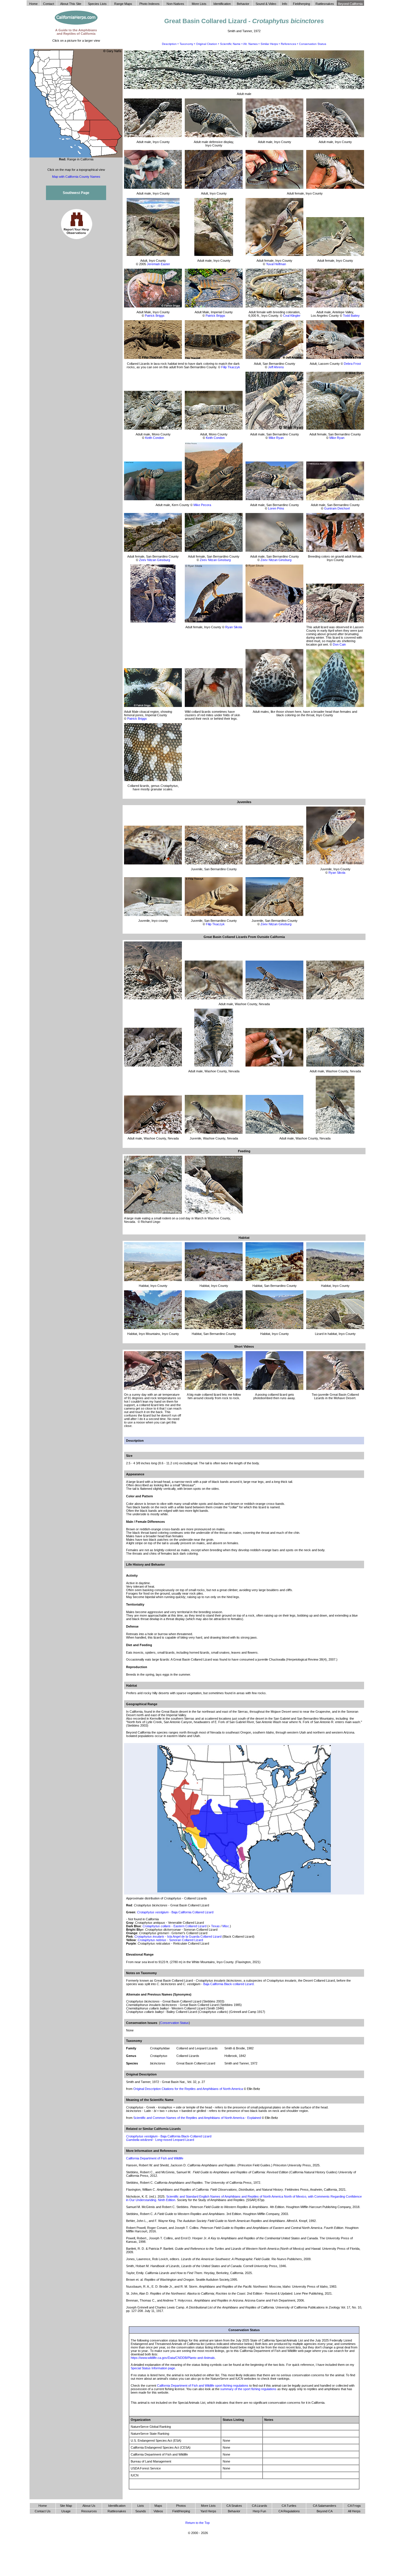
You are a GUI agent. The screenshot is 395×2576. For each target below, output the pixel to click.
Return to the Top (197, 2523)
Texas (215, 1926)
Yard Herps (208, 2511)
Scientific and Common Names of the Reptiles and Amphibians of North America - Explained (197, 2118)
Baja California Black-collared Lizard (228, 1984)
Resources (89, 2511)
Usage (66, 2511)
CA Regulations (289, 2511)
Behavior (234, 2511)
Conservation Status (313, 44)
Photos (181, 2506)
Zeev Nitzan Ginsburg (155, 560)
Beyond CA (325, 2511)
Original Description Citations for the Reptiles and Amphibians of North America (188, 2089)
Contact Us (43, 2511)
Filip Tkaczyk (231, 367)
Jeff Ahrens (276, 367)
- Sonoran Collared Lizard (170, 1940)
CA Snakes (234, 2506)
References (288, 44)
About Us (89, 2506)
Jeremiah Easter (158, 264)
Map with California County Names (76, 177)
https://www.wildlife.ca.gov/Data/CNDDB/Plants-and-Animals (173, 2358)
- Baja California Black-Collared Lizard (184, 2136)
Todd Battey (351, 316)
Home (43, 2506)
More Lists (208, 2506)
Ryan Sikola (234, 627)
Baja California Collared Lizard (175, 1912)
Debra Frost (352, 364)
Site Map (66, 2506)
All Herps (354, 2511)
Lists (141, 2506)
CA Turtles (289, 2506)
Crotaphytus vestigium (142, 2136)
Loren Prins (276, 508)
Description (169, 44)
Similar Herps (269, 44)
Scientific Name (230, 44)
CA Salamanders (325, 2506)
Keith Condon (155, 438)
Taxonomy (186, 44)
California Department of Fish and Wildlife (155, 2158)
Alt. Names (250, 44)
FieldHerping (181, 2511)
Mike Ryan (276, 438)
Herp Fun (259, 2511)
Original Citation (207, 44)
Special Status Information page (153, 2368)
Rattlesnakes (117, 2511)
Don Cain (339, 644)
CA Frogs (354, 2506)
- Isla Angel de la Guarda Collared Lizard (178, 1936)
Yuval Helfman (276, 264)
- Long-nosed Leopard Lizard (160, 2140)
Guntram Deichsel (337, 508)
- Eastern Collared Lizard (175, 1926)
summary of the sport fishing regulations (248, 2389)
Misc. (226, 1926)
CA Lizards (260, 2506)
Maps (158, 2506)
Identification (117, 2506)
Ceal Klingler (292, 316)
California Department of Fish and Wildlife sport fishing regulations (203, 2386)
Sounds (141, 2511)
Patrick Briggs (155, 316)
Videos (158, 2511)
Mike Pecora (202, 505)
